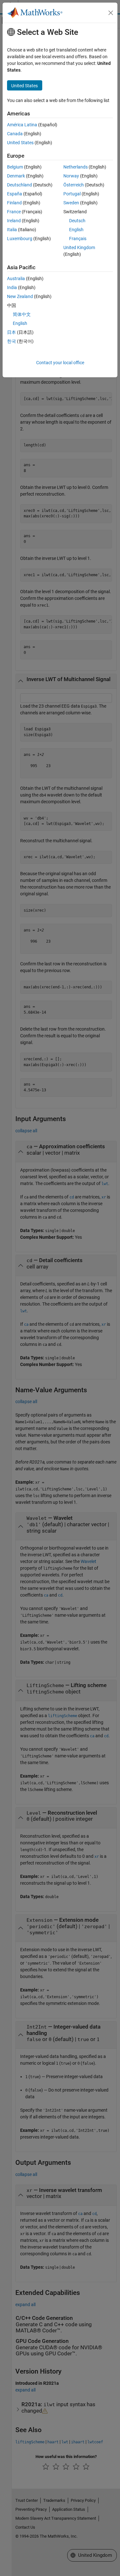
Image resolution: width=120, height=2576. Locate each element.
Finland (14, 203)
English (76, 230)
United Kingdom (79, 247)
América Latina (22, 125)
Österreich (74, 185)
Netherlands (76, 167)
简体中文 (22, 314)
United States (20, 143)
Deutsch (77, 221)
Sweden (71, 203)
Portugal (72, 194)
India (12, 287)
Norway (71, 176)
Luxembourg (20, 239)
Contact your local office (60, 363)
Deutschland (20, 185)
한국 (12, 341)
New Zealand (20, 296)
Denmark (16, 176)
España (15, 194)
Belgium (15, 167)
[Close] (111, 13)
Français (78, 239)
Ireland (14, 221)
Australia (16, 279)
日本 (12, 332)
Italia (12, 230)
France (14, 212)
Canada (15, 134)
